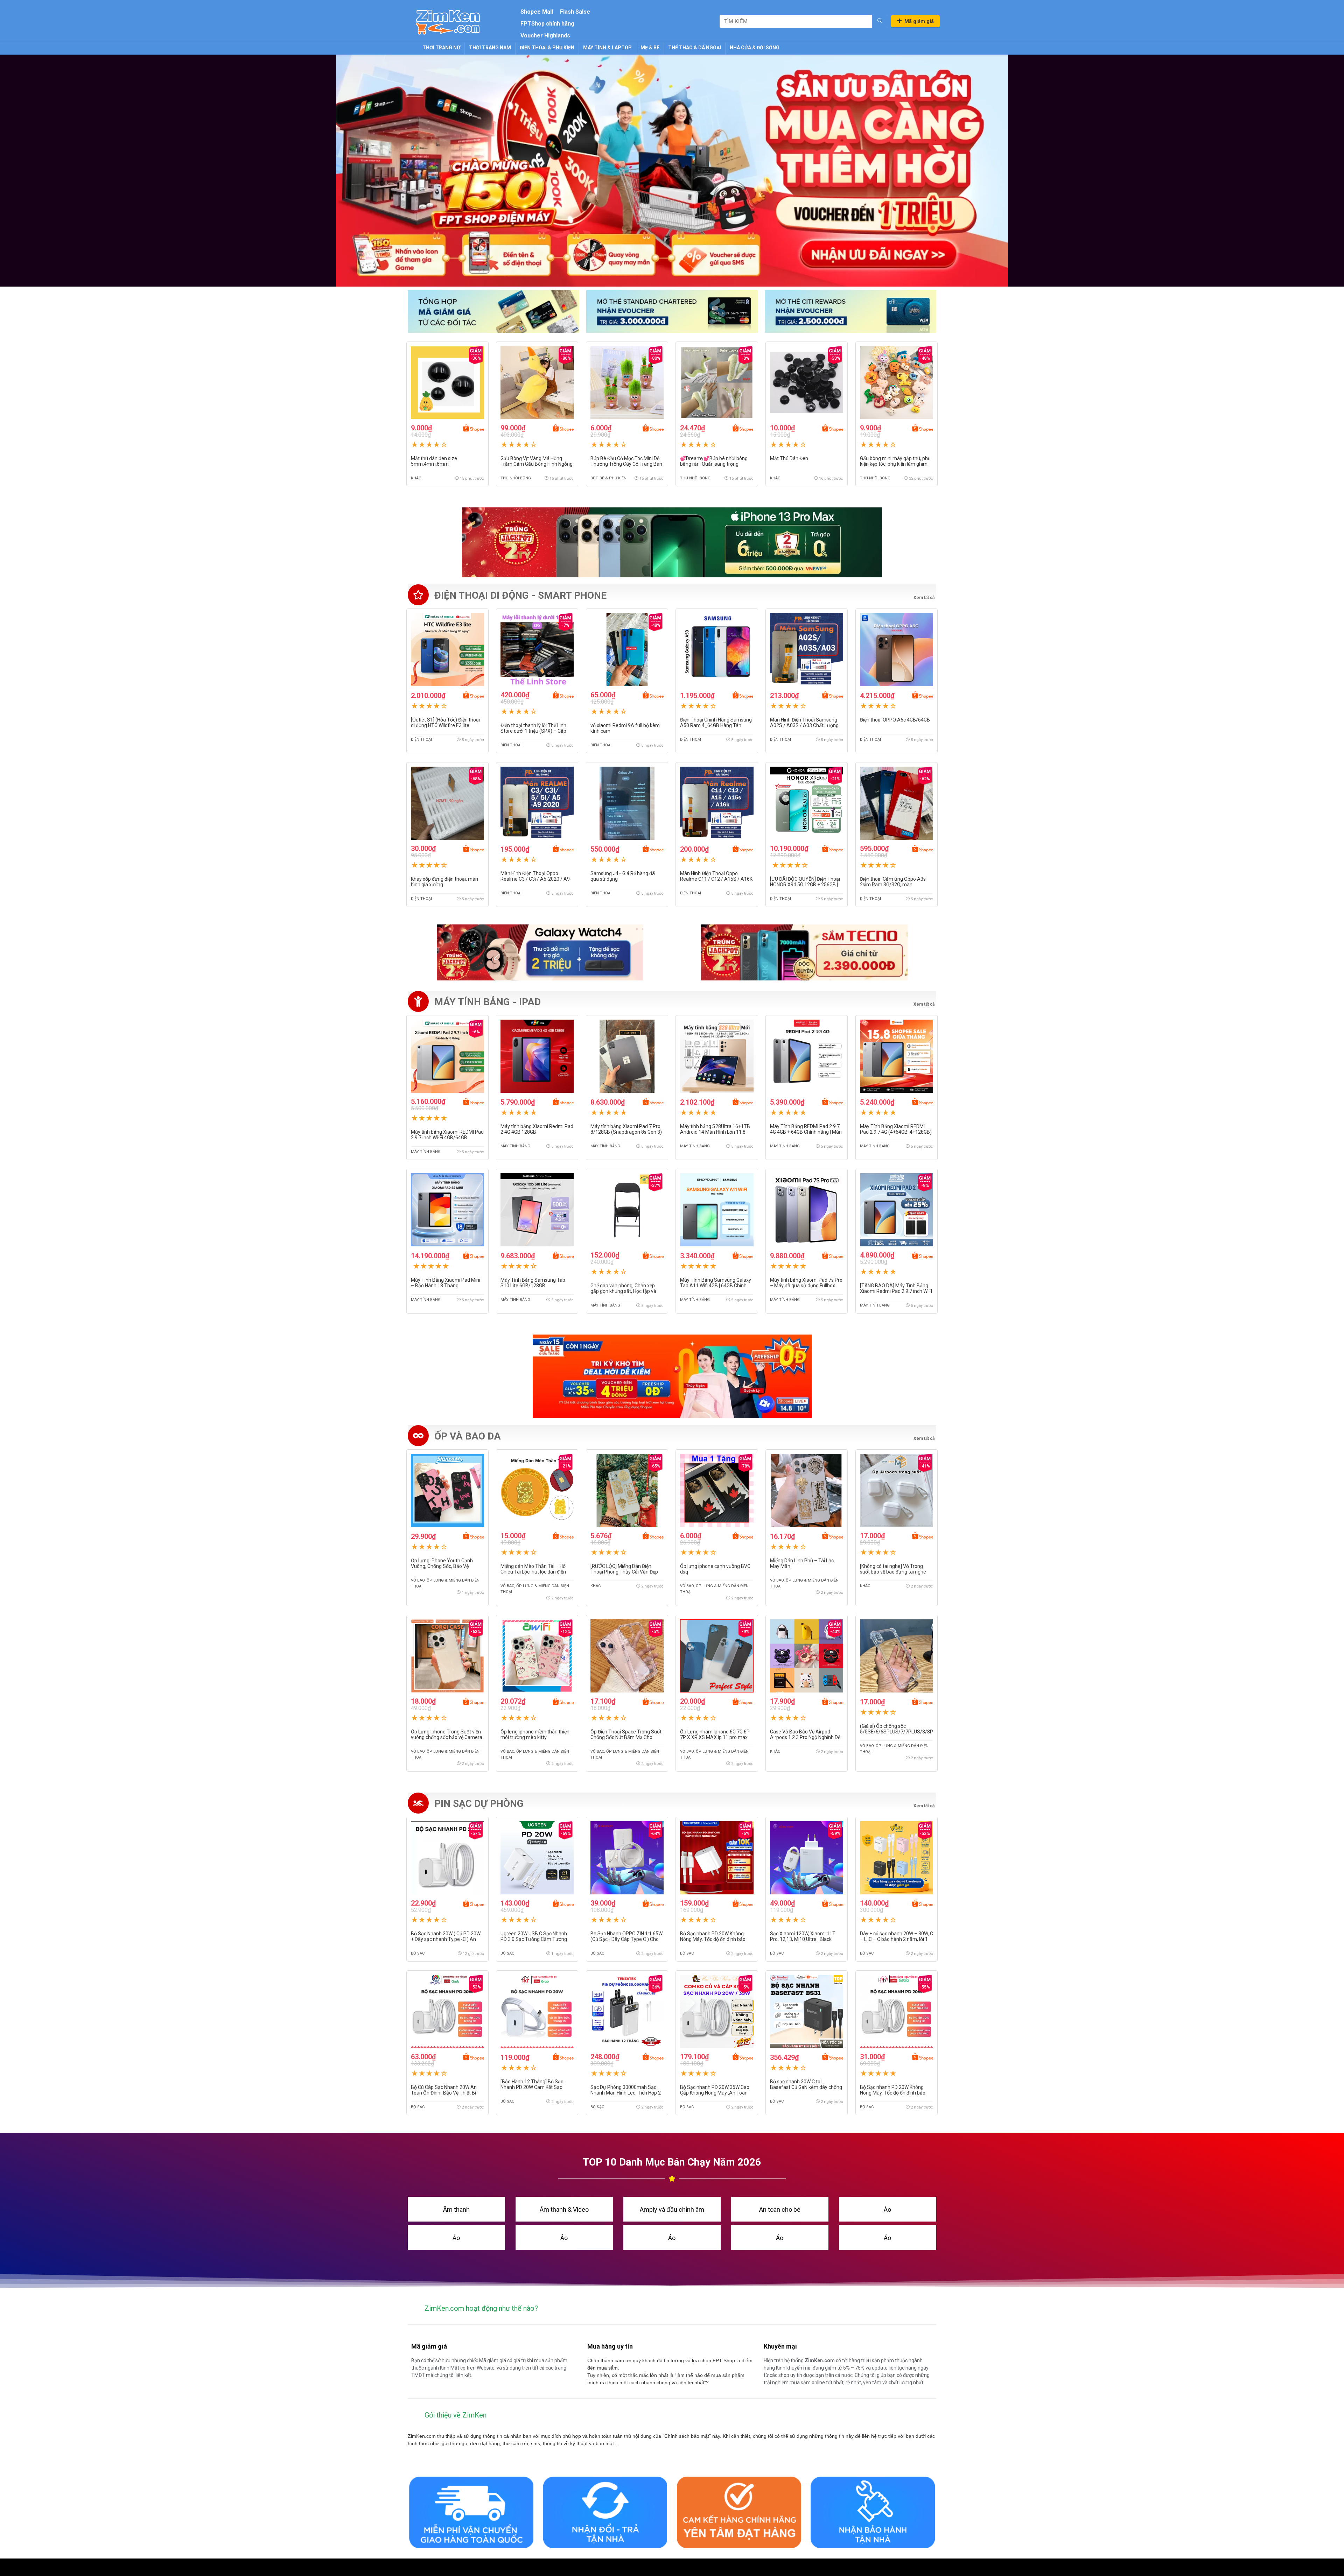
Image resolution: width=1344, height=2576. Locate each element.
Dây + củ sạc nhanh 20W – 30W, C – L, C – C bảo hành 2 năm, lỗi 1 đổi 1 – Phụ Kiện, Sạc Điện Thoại (897, 1939)
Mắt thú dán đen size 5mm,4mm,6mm (434, 461)
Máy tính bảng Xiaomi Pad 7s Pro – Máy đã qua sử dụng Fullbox (806, 1283)
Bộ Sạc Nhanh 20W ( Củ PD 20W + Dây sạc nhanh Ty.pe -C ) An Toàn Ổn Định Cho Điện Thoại (446, 1939)
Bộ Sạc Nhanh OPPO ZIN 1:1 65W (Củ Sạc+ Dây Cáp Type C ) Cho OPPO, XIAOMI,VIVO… (626, 1939)
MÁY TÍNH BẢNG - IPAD (488, 1002)
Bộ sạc (418, 1953)
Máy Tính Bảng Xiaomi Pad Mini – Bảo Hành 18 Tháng (446, 1283)
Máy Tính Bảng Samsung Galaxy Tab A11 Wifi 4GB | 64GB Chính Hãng (716, 1286)
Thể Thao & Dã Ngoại (695, 48)
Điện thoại (421, 740)
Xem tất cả (924, 1004)
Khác (416, 478)
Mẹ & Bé (650, 48)
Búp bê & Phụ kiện (608, 478)
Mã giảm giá (919, 21)
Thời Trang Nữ (441, 48)
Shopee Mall (537, 12)
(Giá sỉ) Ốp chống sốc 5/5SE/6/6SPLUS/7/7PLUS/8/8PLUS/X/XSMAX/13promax (926, 1729)
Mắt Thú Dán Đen (789, 458)
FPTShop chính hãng (547, 24)
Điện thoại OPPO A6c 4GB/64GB (895, 720)
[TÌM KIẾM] (880, 21)
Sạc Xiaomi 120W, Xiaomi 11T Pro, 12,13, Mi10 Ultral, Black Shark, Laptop (803, 1939)
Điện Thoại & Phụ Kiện (547, 48)
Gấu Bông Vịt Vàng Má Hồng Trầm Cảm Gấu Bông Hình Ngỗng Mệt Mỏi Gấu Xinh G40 (537, 464)
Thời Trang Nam (490, 48)
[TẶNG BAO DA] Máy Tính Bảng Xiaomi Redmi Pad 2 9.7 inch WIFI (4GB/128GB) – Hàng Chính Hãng (896, 1291)
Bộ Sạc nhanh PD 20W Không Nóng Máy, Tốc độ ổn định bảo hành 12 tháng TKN (713, 1939)
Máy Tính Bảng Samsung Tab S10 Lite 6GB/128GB (533, 1283)
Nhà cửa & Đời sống (755, 48)
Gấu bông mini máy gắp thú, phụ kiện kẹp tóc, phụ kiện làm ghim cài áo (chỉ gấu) (895, 464)
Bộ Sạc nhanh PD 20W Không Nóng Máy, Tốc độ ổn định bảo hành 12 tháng (893, 2093)
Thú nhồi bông (516, 478)
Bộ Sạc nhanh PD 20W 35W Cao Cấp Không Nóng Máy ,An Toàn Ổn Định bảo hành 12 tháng (715, 2093)
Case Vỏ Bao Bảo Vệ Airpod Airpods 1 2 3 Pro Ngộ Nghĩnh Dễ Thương (805, 1737)
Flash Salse (575, 12)
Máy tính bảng (426, 1152)
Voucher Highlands (545, 36)
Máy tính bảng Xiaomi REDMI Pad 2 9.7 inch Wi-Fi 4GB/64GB (447, 1135)
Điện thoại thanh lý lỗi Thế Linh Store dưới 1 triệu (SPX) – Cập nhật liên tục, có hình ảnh (533, 731)
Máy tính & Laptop (607, 48)
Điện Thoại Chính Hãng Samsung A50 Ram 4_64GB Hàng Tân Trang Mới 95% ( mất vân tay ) (716, 725)
